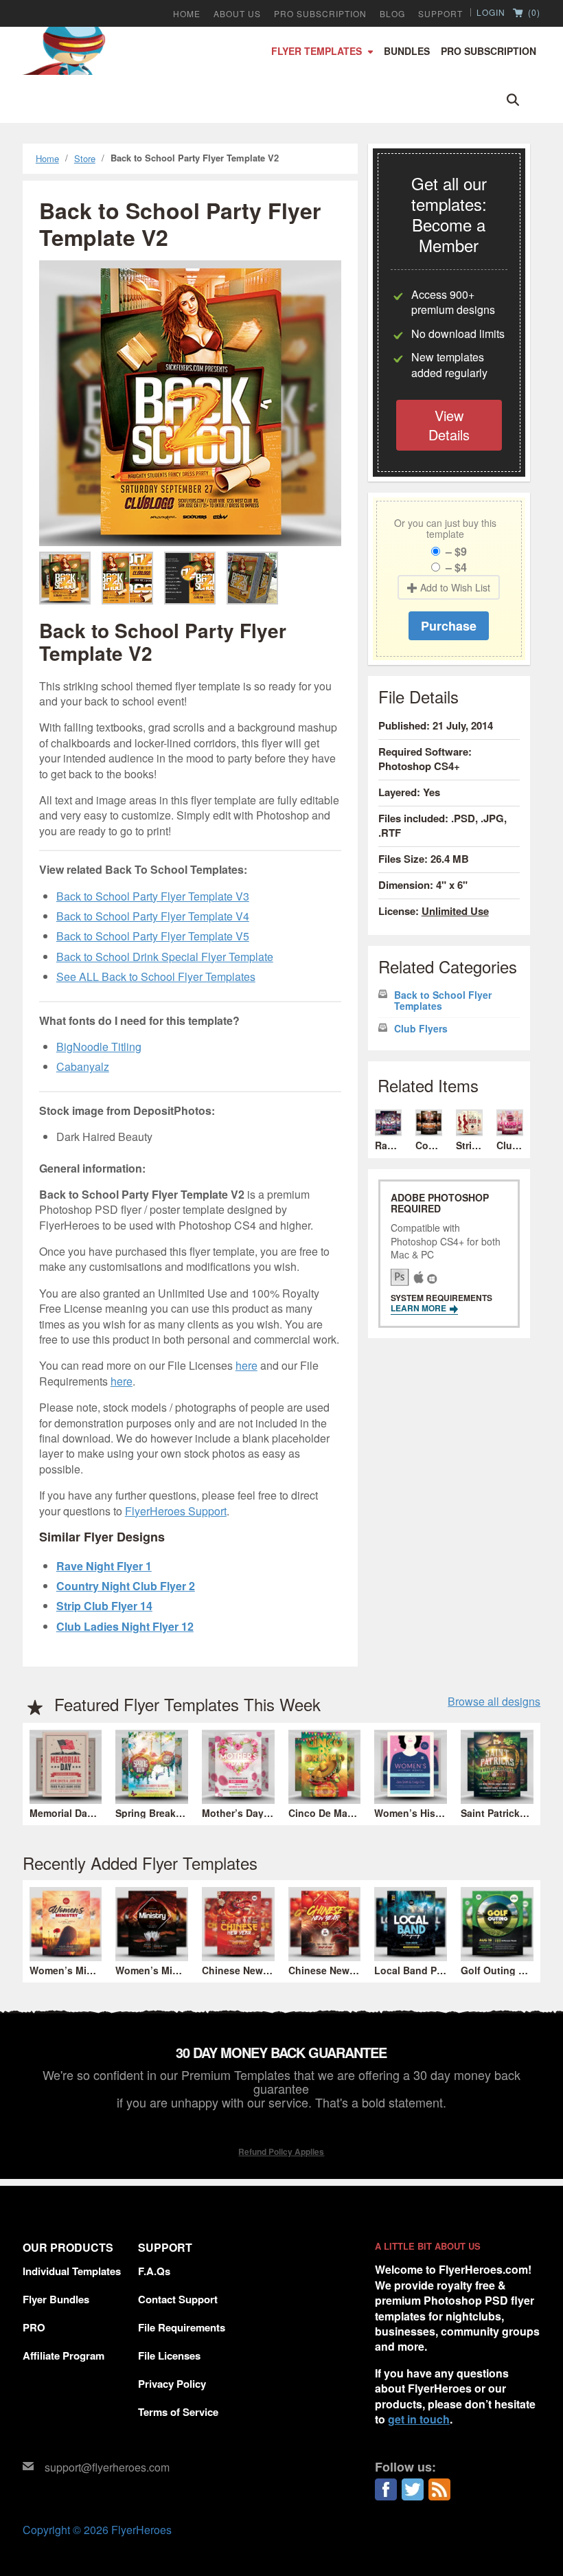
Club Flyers (421, 1029)
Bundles (407, 51)
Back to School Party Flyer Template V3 (153, 896)
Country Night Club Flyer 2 (126, 1586)
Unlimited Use (455, 911)
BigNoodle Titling (99, 1047)
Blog (392, 14)
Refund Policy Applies (281, 2151)
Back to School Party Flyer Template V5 (153, 936)
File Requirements (182, 2327)
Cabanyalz (83, 1066)
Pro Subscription (489, 51)
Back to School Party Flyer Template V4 (153, 916)
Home (187, 14)
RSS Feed (439, 2489)
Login (491, 12)
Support (440, 14)
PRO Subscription (320, 14)
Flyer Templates (317, 51)
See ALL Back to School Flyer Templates (156, 976)
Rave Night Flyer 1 (104, 1566)
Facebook (386, 2489)
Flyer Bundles (56, 2299)
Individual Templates (72, 2271)
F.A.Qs (154, 2271)
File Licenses (169, 2355)
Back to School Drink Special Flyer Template (165, 957)
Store (85, 158)
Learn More (420, 1308)
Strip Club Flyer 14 (104, 1606)
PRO (34, 2327)
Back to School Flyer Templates (443, 1001)
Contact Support (178, 2299)
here (246, 1365)
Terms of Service (178, 2412)
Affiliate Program (64, 2355)
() (533, 13)
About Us (237, 14)
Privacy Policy (172, 2384)
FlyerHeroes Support (176, 1511)
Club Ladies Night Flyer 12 (125, 1626)
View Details (449, 425)
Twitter (413, 2489)
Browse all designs (494, 1702)
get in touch (419, 2419)
